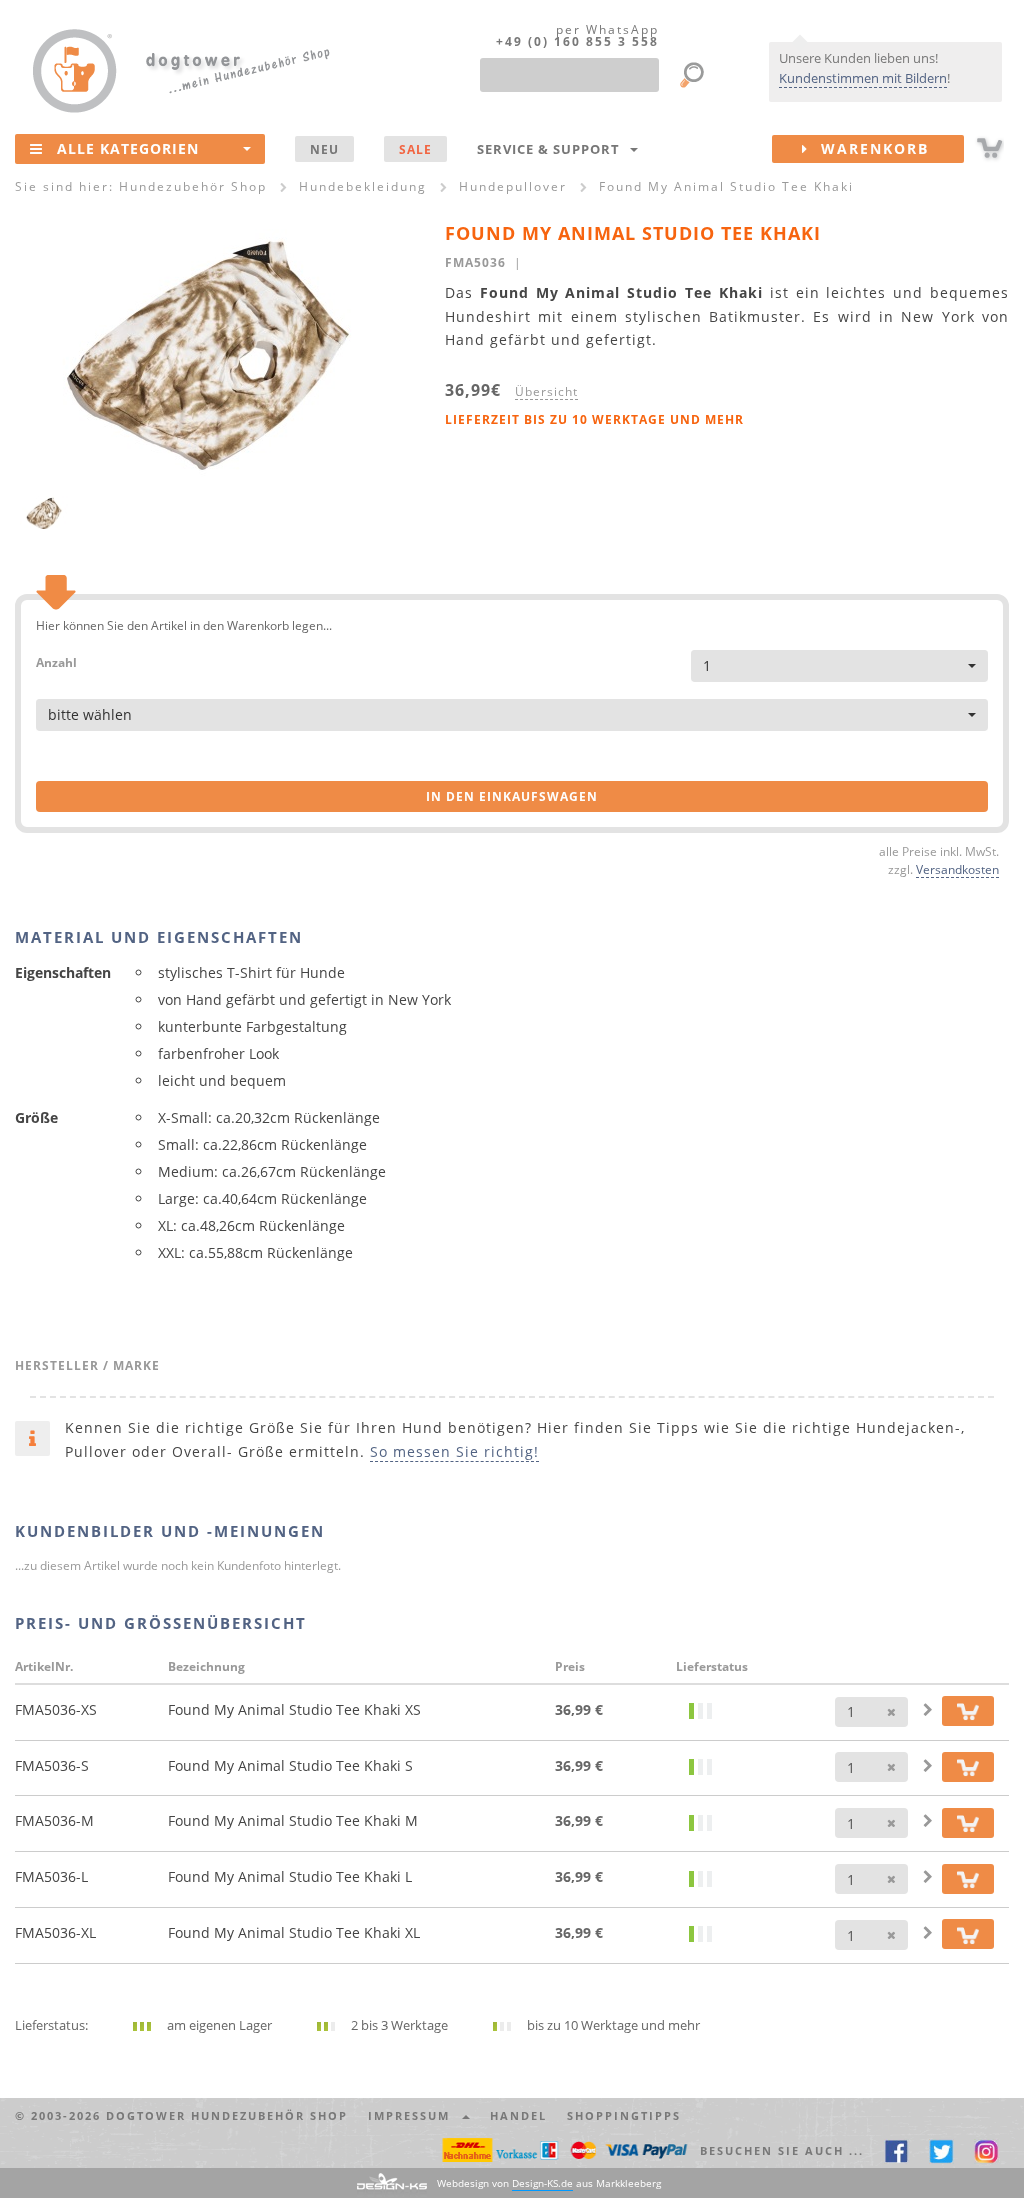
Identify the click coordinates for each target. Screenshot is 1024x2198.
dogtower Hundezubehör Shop (227, 2115)
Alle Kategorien (128, 148)
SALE (415, 149)
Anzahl (56, 661)
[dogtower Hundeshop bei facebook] (896, 2150)
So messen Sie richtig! (454, 1451)
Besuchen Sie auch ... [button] (782, 2150)
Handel (518, 2115)
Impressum (414, 2115)
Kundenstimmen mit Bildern (863, 78)
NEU (324, 149)
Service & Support (552, 149)
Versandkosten (957, 869)
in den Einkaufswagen (512, 796)
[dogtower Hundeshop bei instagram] (986, 2150)
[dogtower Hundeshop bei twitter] (941, 2150)
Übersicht (546, 391)
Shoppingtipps (624, 2115)
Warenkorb (869, 148)
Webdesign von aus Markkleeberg (549, 2183)
